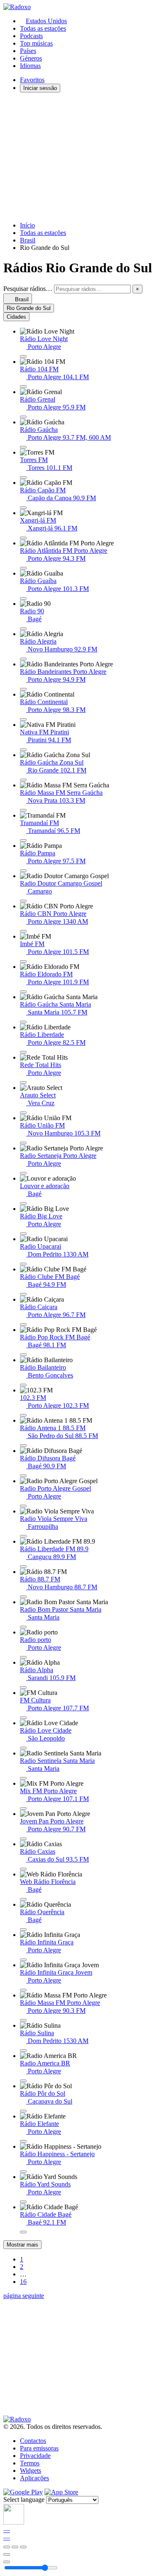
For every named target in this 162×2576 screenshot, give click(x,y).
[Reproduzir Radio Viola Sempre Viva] (23, 1536)
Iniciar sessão (40, 88)
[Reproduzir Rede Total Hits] (23, 1082)
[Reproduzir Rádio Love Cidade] (23, 1748)
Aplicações (34, 2478)
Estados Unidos (46, 21)
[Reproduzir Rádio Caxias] (23, 1869)
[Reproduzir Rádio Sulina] (23, 2051)
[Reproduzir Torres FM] (23, 477)
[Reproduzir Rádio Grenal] (23, 417)
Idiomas (30, 66)
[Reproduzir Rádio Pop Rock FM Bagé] (23, 1355)
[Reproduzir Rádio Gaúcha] (23, 447)
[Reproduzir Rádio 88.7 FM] (23, 1597)
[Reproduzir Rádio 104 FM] (23, 387)
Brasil (28, 240)
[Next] (23, 2547)
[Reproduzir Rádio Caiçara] (23, 1324)
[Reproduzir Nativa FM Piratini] (23, 750)
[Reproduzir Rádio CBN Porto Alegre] (23, 931)
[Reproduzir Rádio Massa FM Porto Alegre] (23, 2020)
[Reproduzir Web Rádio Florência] (23, 1899)
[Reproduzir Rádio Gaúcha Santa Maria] (23, 1022)
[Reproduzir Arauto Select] (23, 1113)
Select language (24, 2500)
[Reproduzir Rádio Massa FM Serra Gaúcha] (23, 810)
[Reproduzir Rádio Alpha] (23, 1687)
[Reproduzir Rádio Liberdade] (23, 1052)
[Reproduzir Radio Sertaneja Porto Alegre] (23, 1173)
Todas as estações (43, 28)
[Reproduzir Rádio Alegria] (23, 659)
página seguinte (24, 2296)
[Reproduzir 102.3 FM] (23, 1415)
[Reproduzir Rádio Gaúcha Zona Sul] (23, 780)
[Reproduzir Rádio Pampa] (23, 871)
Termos (30, 2463)
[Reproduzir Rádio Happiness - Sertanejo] (23, 2172)
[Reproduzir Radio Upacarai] (23, 1264)
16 (23, 2282)
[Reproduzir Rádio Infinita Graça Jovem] (23, 1990)
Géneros (31, 58)
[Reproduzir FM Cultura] (23, 1718)
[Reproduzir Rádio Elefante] (23, 2141)
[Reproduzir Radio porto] (23, 1657)
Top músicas (36, 43)
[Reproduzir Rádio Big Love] (23, 1234)
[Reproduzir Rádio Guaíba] (23, 598)
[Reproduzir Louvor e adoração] (23, 1203)
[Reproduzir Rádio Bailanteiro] (23, 1385)
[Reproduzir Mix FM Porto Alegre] (23, 1809)
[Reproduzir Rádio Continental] (23, 719)
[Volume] (7, 2562)
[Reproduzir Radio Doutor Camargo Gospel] (23, 901)
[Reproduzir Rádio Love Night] (23, 356)
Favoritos (32, 80)
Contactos (33, 2441)
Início (27, 225)
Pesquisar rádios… (28, 289)
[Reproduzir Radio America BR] (23, 2081)
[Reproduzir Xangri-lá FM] (23, 538)
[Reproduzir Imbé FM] (23, 961)
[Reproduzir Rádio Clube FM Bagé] (23, 1294)
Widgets (31, 2471)
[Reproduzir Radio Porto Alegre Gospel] (23, 1506)
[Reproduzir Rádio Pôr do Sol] (23, 2111)
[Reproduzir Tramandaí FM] (23, 840)
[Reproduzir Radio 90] (23, 629)
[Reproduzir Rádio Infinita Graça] (23, 1960)
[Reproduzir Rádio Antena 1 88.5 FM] (23, 1445)
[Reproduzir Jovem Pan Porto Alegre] (23, 1839)
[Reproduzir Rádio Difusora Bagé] (23, 1476)
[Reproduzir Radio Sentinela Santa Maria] (23, 1778)
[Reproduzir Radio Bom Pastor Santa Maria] (23, 1627)
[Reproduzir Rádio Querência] (23, 1930)
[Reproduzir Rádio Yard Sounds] (23, 2202)
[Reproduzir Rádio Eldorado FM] (23, 992)
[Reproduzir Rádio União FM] (23, 1143)
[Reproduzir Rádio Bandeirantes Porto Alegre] (23, 689)
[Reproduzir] (15, 2547)
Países (28, 51)
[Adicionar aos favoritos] (7, 2554)
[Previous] (7, 2547)
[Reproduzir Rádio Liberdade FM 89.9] (23, 1566)
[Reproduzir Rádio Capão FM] (23, 508)
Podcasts (31, 36)
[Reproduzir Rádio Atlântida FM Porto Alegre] (23, 568)
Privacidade (35, 2456)
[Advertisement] (81, 157)
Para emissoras (39, 2448)
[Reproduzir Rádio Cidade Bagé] (23, 2232)
